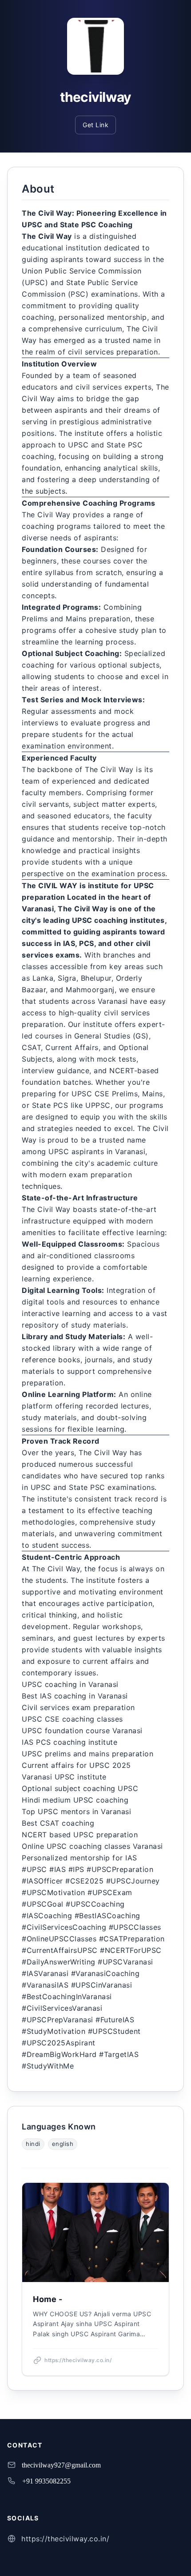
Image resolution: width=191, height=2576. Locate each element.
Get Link (95, 125)
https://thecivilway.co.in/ (65, 2539)
